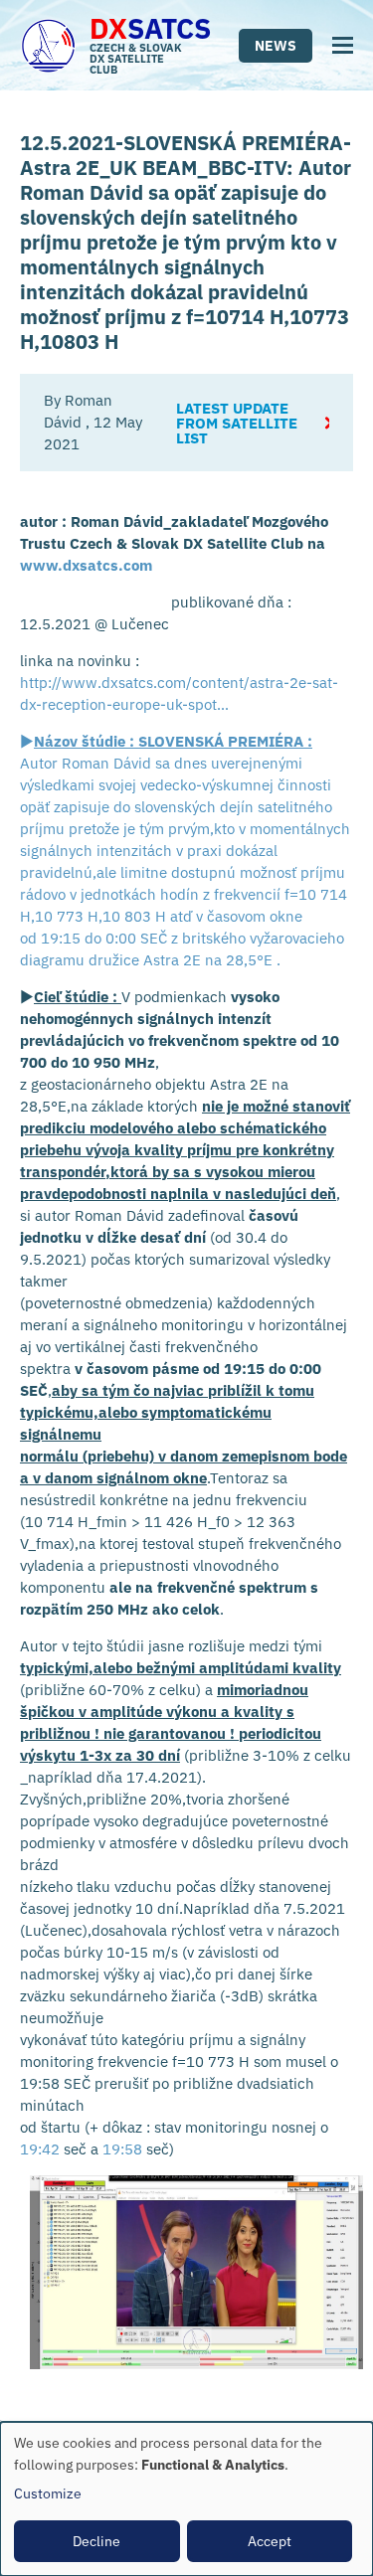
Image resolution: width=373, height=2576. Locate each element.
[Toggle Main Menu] (343, 45)
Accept (270, 2541)
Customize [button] (48, 2493)
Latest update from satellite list (237, 423)
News (276, 46)
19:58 (122, 2149)
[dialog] (186, 2499)
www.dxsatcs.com (86, 565)
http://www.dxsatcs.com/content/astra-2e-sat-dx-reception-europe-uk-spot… (179, 693)
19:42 (40, 2149)
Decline (96, 2541)
